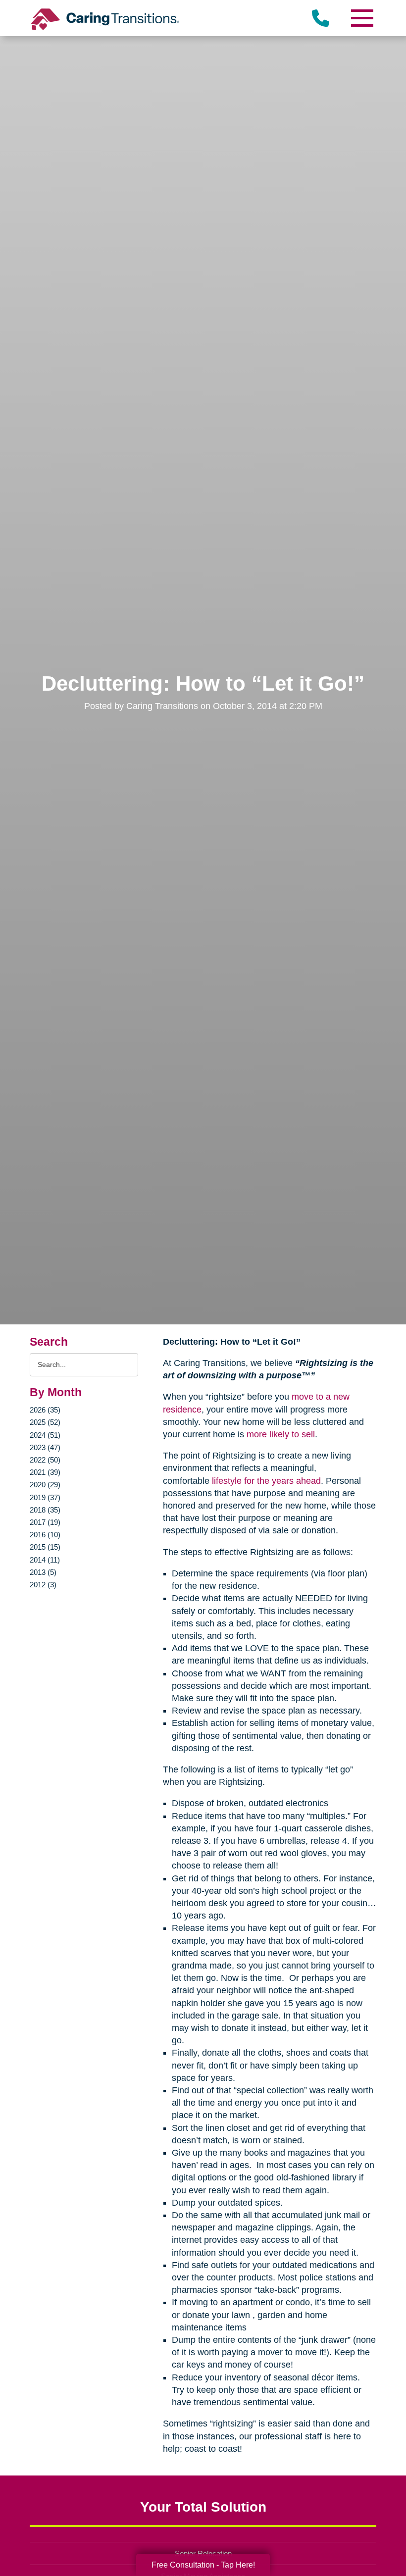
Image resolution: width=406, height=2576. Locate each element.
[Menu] (361, 18)
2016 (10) (45, 1535)
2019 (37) (45, 1497)
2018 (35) (45, 1510)
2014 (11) (45, 1560)
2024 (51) (45, 1435)
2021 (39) (45, 1472)
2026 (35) (45, 1410)
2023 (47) (45, 1447)
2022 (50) (45, 1460)
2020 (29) (45, 1485)
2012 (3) (43, 1585)
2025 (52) (45, 1422)
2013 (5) (43, 1572)
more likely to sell (281, 1434)
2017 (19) (45, 1522)
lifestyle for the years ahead (266, 1481)
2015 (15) (45, 1547)
